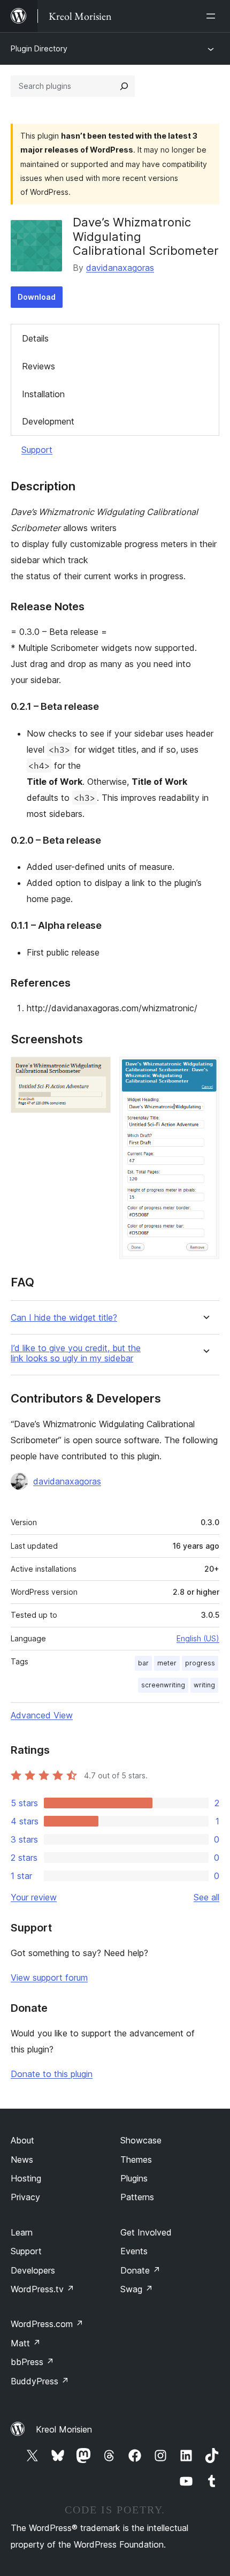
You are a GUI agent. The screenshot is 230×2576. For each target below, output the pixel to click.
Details (35, 338)
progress (200, 1663)
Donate (140, 2270)
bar (143, 1663)
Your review (34, 1897)
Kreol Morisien (64, 2429)
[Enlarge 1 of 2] (96, 1071)
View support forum (49, 1978)
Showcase (141, 2140)
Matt (26, 2343)
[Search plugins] (124, 86)
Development (48, 421)
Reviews (39, 366)
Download (37, 297)
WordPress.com (47, 2324)
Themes (136, 2160)
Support (37, 450)
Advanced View (42, 1715)
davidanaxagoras (120, 268)
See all (206, 1897)
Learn (22, 2232)
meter (167, 1663)
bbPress (32, 2362)
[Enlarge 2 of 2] (205, 1071)
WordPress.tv (43, 2289)
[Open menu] (213, 16)
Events (134, 2251)
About (22, 2140)
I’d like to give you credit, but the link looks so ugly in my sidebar (76, 1353)
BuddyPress (40, 2381)
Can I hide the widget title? (64, 1318)
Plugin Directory (39, 48)
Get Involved (146, 2232)
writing (204, 1685)
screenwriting (163, 1685)
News (22, 2160)
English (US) (198, 1638)
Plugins (134, 2178)
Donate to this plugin (52, 2074)
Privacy (25, 2197)
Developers (33, 2270)
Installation (43, 394)
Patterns (137, 2197)
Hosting (26, 2178)
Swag (137, 2289)
